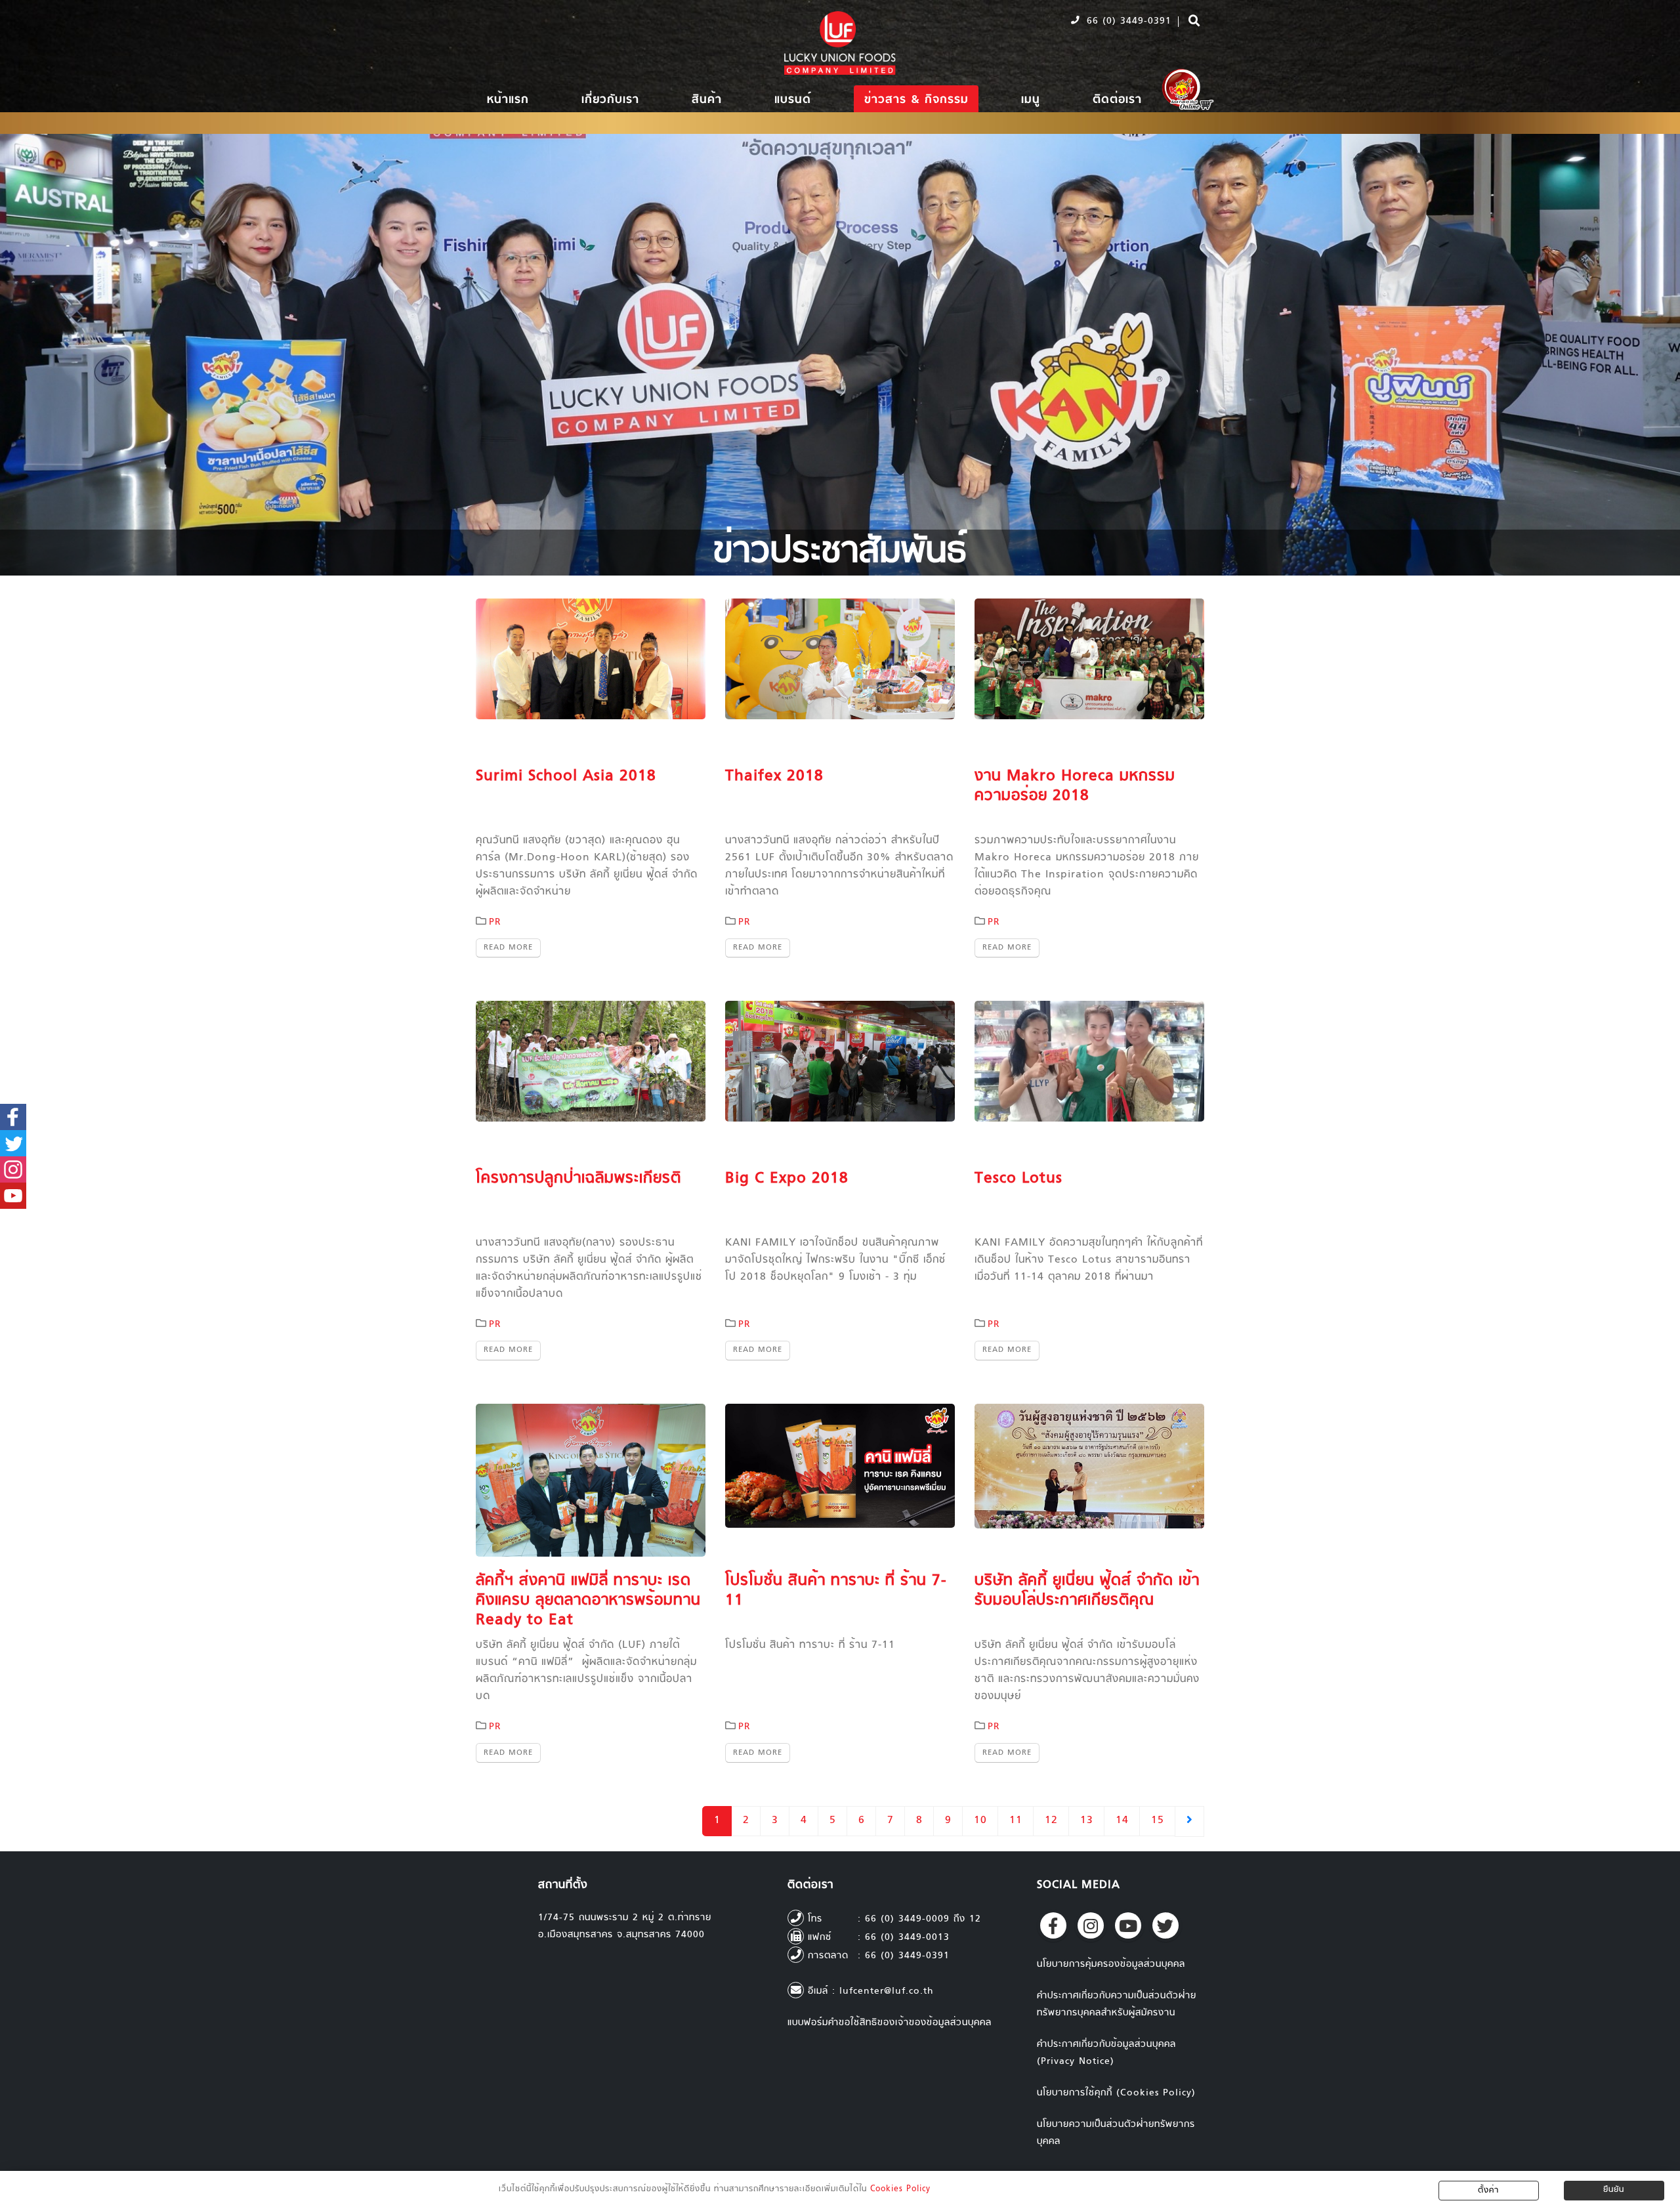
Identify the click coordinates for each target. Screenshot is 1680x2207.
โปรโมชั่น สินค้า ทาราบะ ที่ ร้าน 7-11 (836, 1591)
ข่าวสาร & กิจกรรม (916, 100)
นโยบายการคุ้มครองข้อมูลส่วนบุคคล (1111, 1965)
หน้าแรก (508, 100)
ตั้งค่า (1488, 2191)
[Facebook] (1053, 1925)
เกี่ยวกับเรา (610, 100)
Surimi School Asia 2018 (566, 776)
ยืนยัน (1614, 2190)
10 (980, 1821)
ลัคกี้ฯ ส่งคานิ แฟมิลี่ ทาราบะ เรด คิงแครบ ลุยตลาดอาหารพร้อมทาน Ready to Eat (588, 1601)
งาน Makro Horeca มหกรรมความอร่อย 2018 (1075, 786)
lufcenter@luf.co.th (887, 1991)
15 (1158, 1821)
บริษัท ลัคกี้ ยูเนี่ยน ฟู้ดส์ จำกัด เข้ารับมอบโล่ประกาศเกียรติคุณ (1087, 1591)
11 (1016, 1821)
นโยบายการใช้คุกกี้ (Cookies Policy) (1116, 2093)
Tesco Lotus (1018, 1179)
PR (495, 922)
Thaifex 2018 (774, 776)
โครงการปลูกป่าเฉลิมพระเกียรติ (578, 1179)
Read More (508, 948)
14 (1122, 1821)
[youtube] (1128, 1925)
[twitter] (1165, 1925)
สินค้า (707, 100)
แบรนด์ (793, 100)
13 (1087, 1821)
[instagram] (1091, 1925)
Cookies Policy (900, 2189)
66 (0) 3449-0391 (1127, 21)
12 (1051, 1821)
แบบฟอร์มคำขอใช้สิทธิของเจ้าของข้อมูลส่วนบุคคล (890, 2023)
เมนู (1031, 100)
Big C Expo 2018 (787, 1179)
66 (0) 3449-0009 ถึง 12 (923, 1919)
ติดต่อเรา (1117, 100)
